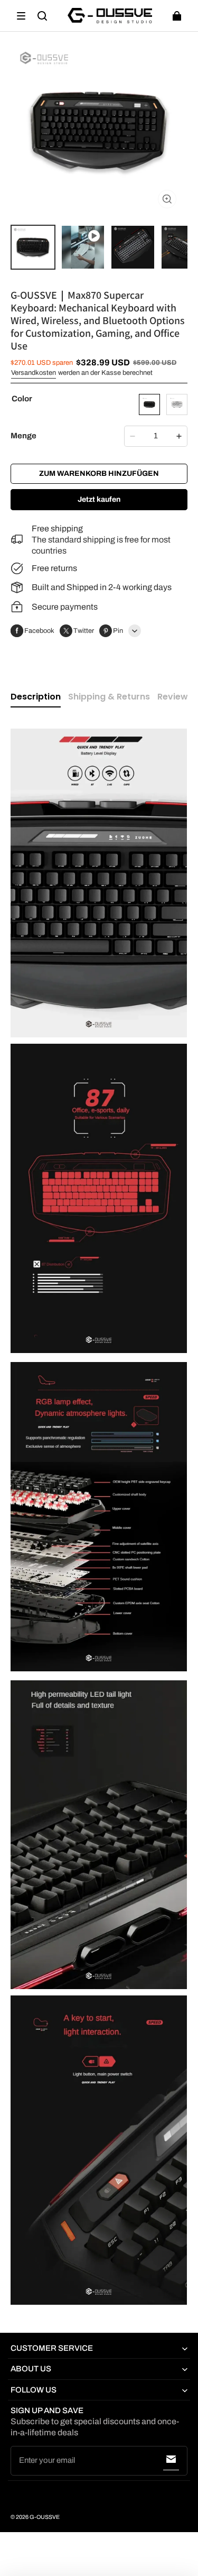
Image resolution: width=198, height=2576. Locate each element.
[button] (21, 16)
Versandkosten (34, 373)
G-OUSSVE (45, 2517)
